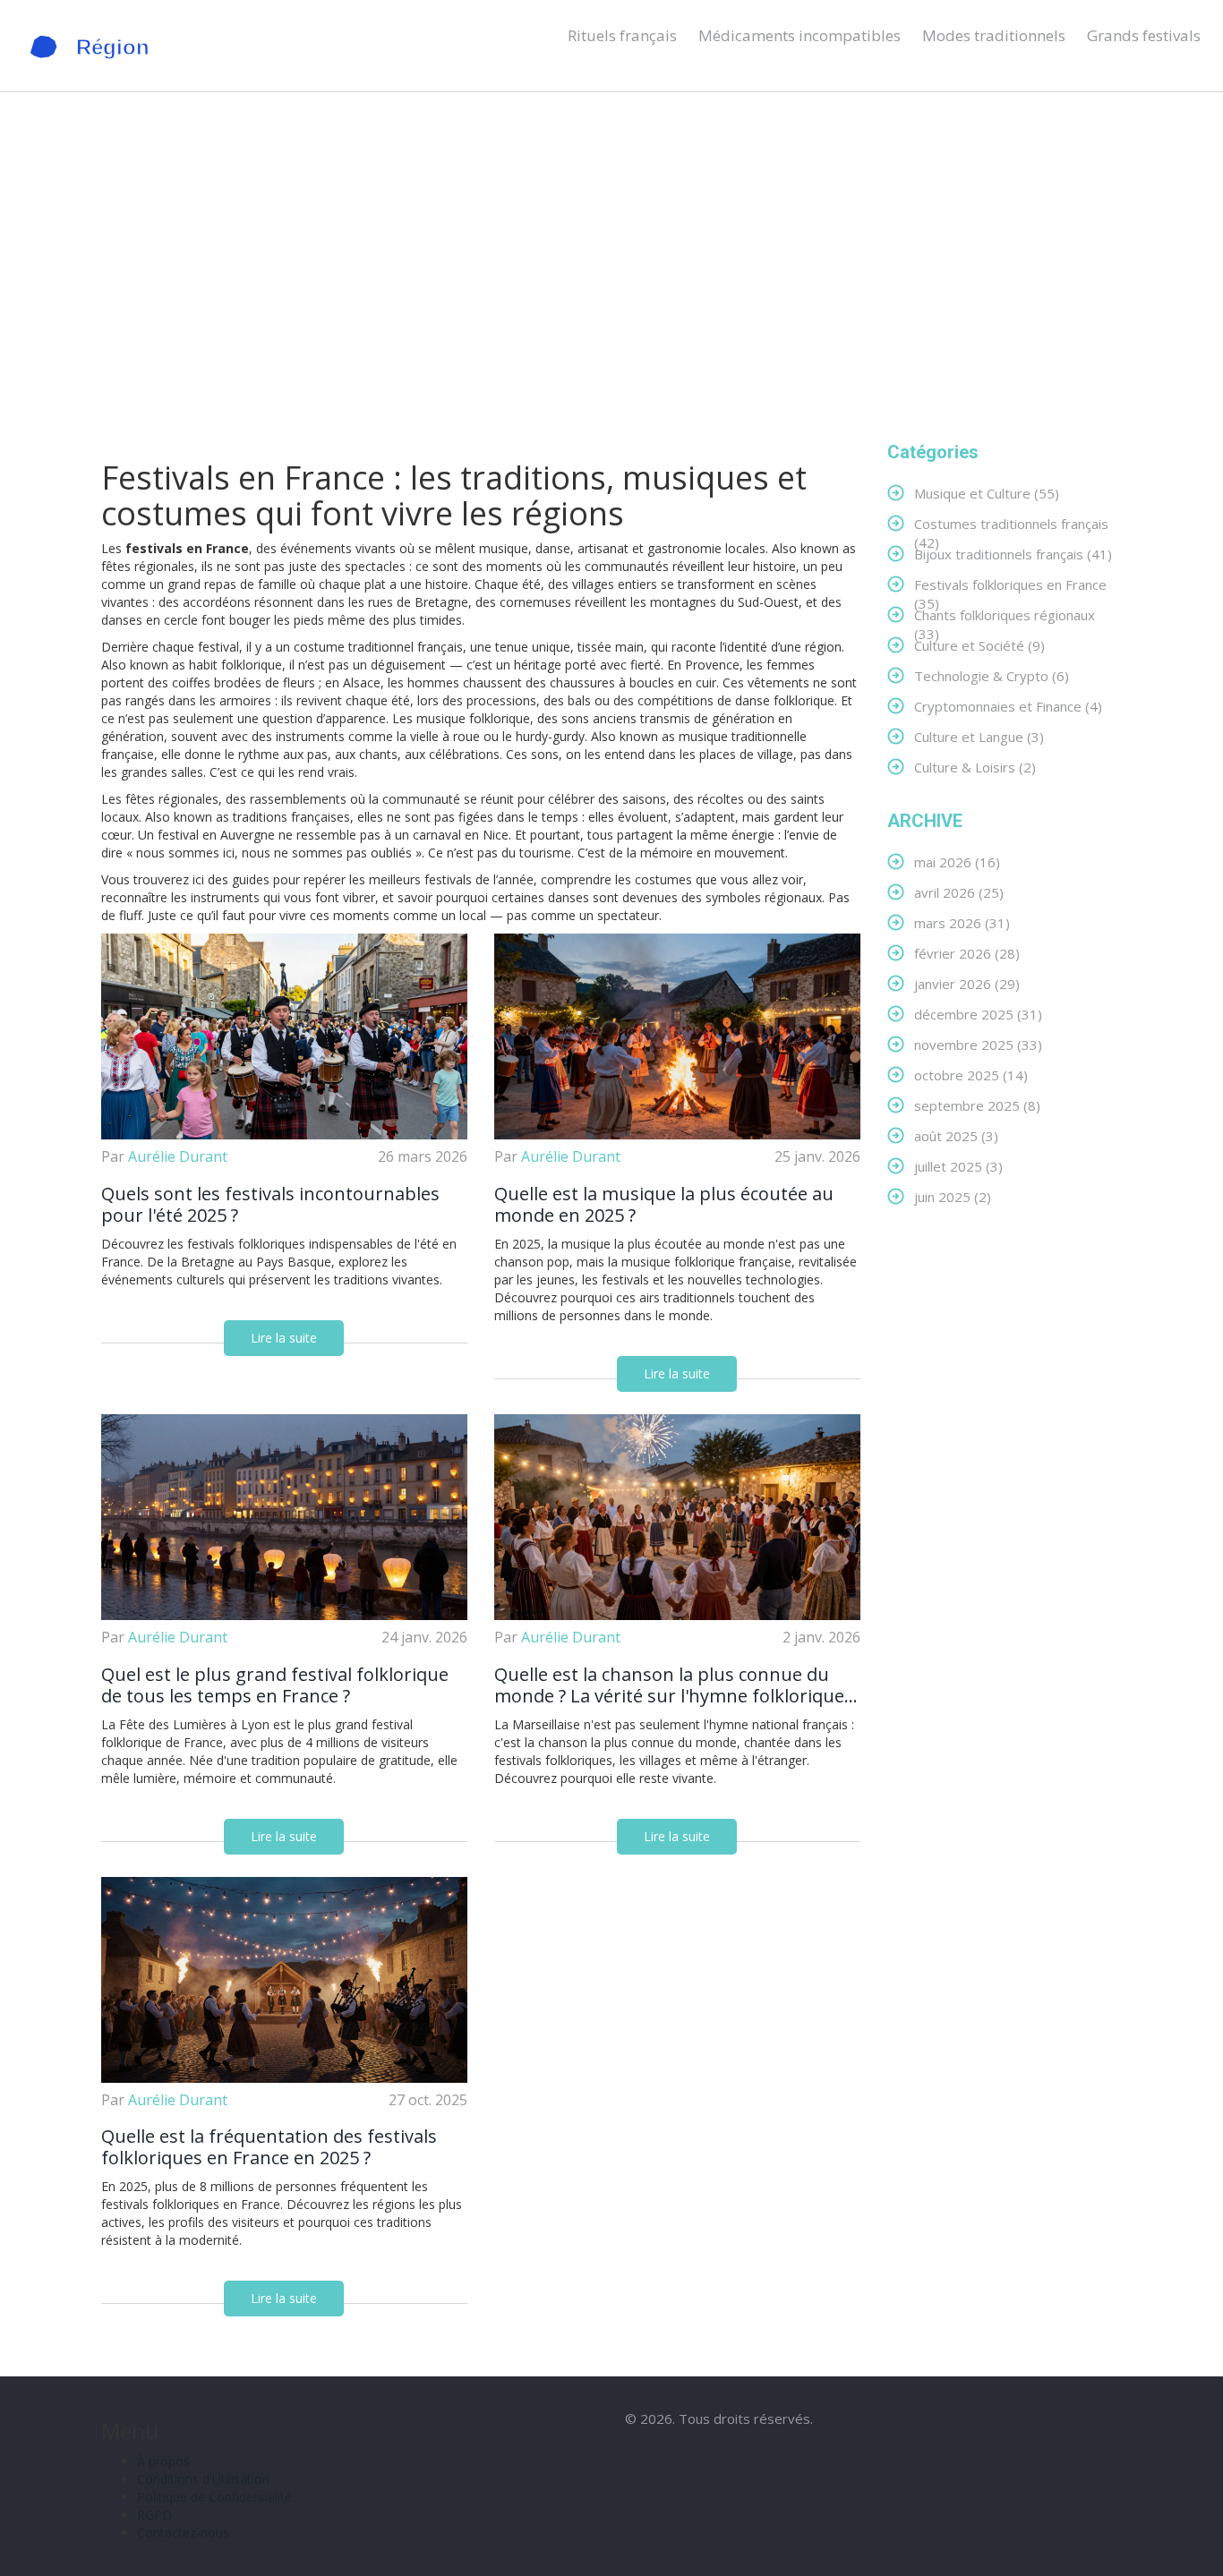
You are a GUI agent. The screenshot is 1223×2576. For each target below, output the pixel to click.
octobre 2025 (971, 1075)
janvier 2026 (967, 983)
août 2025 (956, 1135)
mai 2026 (957, 862)
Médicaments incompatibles (800, 35)
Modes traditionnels (994, 35)
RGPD (154, 2515)
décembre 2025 (978, 1014)
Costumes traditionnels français (1011, 523)
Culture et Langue (979, 736)
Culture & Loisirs (975, 767)
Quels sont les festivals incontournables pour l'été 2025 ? (270, 1205)
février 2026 (967, 953)
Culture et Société (979, 645)
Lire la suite (284, 1338)
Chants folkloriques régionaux (1005, 614)
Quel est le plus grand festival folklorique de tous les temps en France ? (275, 1685)
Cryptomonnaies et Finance (1008, 706)
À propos (163, 2461)
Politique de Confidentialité (214, 2497)
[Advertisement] (611, 267)
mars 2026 (962, 922)
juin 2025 (953, 1196)
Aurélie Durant (178, 1156)
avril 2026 (959, 892)
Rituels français (622, 35)
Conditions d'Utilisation (203, 2479)
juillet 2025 (958, 1166)
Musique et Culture (987, 493)
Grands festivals (1144, 35)
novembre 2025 (978, 1044)
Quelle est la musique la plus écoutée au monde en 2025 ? (664, 1205)
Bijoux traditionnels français (1013, 554)
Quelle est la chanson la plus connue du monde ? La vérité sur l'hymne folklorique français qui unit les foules (669, 1685)
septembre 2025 (977, 1105)
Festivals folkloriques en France (1010, 584)
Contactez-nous (183, 2533)
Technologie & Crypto (992, 675)
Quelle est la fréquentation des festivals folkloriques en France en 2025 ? (269, 2147)
